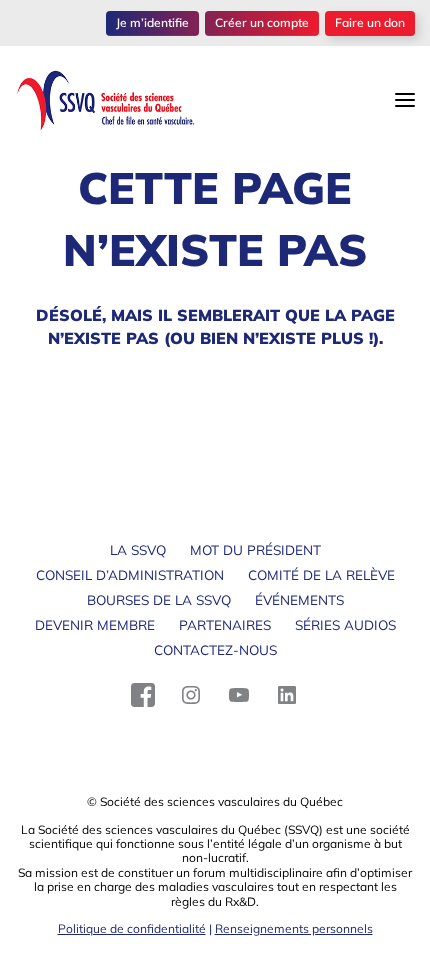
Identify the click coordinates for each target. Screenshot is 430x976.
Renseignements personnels (294, 928)
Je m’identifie (152, 22)
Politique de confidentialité (132, 928)
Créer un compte (262, 22)
